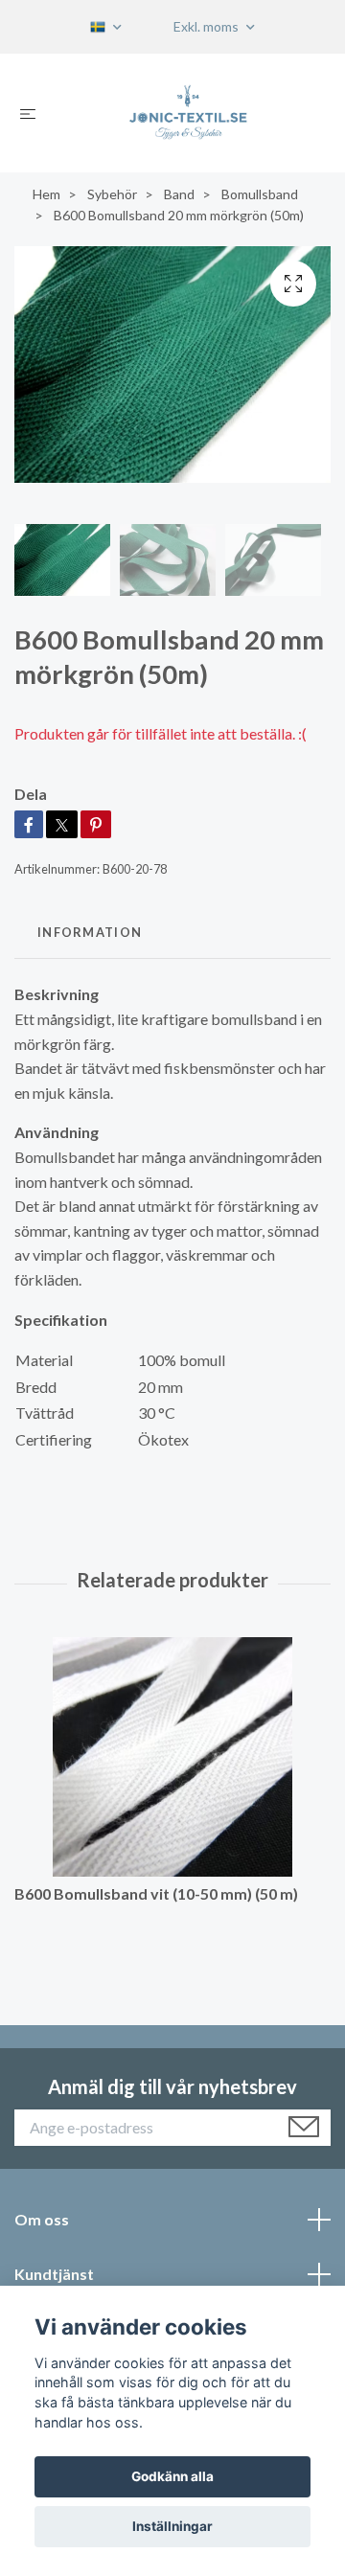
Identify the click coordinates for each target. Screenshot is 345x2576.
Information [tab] (90, 932)
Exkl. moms (207, 26)
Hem (46, 194)
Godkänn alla (172, 2476)
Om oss (42, 2219)
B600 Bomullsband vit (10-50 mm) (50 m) (156, 1893)
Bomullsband (260, 194)
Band (179, 194)
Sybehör (112, 194)
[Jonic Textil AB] (188, 113)
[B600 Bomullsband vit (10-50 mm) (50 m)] (172, 1757)
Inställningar (172, 2526)
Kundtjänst (54, 2274)
